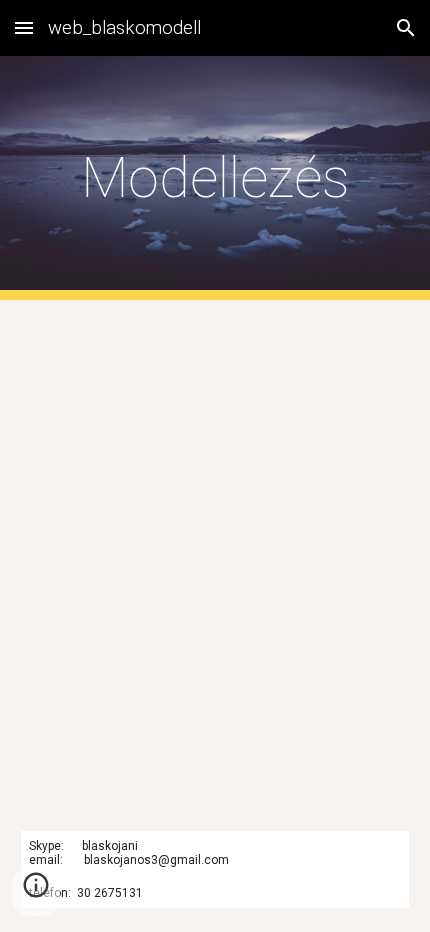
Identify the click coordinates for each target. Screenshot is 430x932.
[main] (215, 178)
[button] (24, 27)
